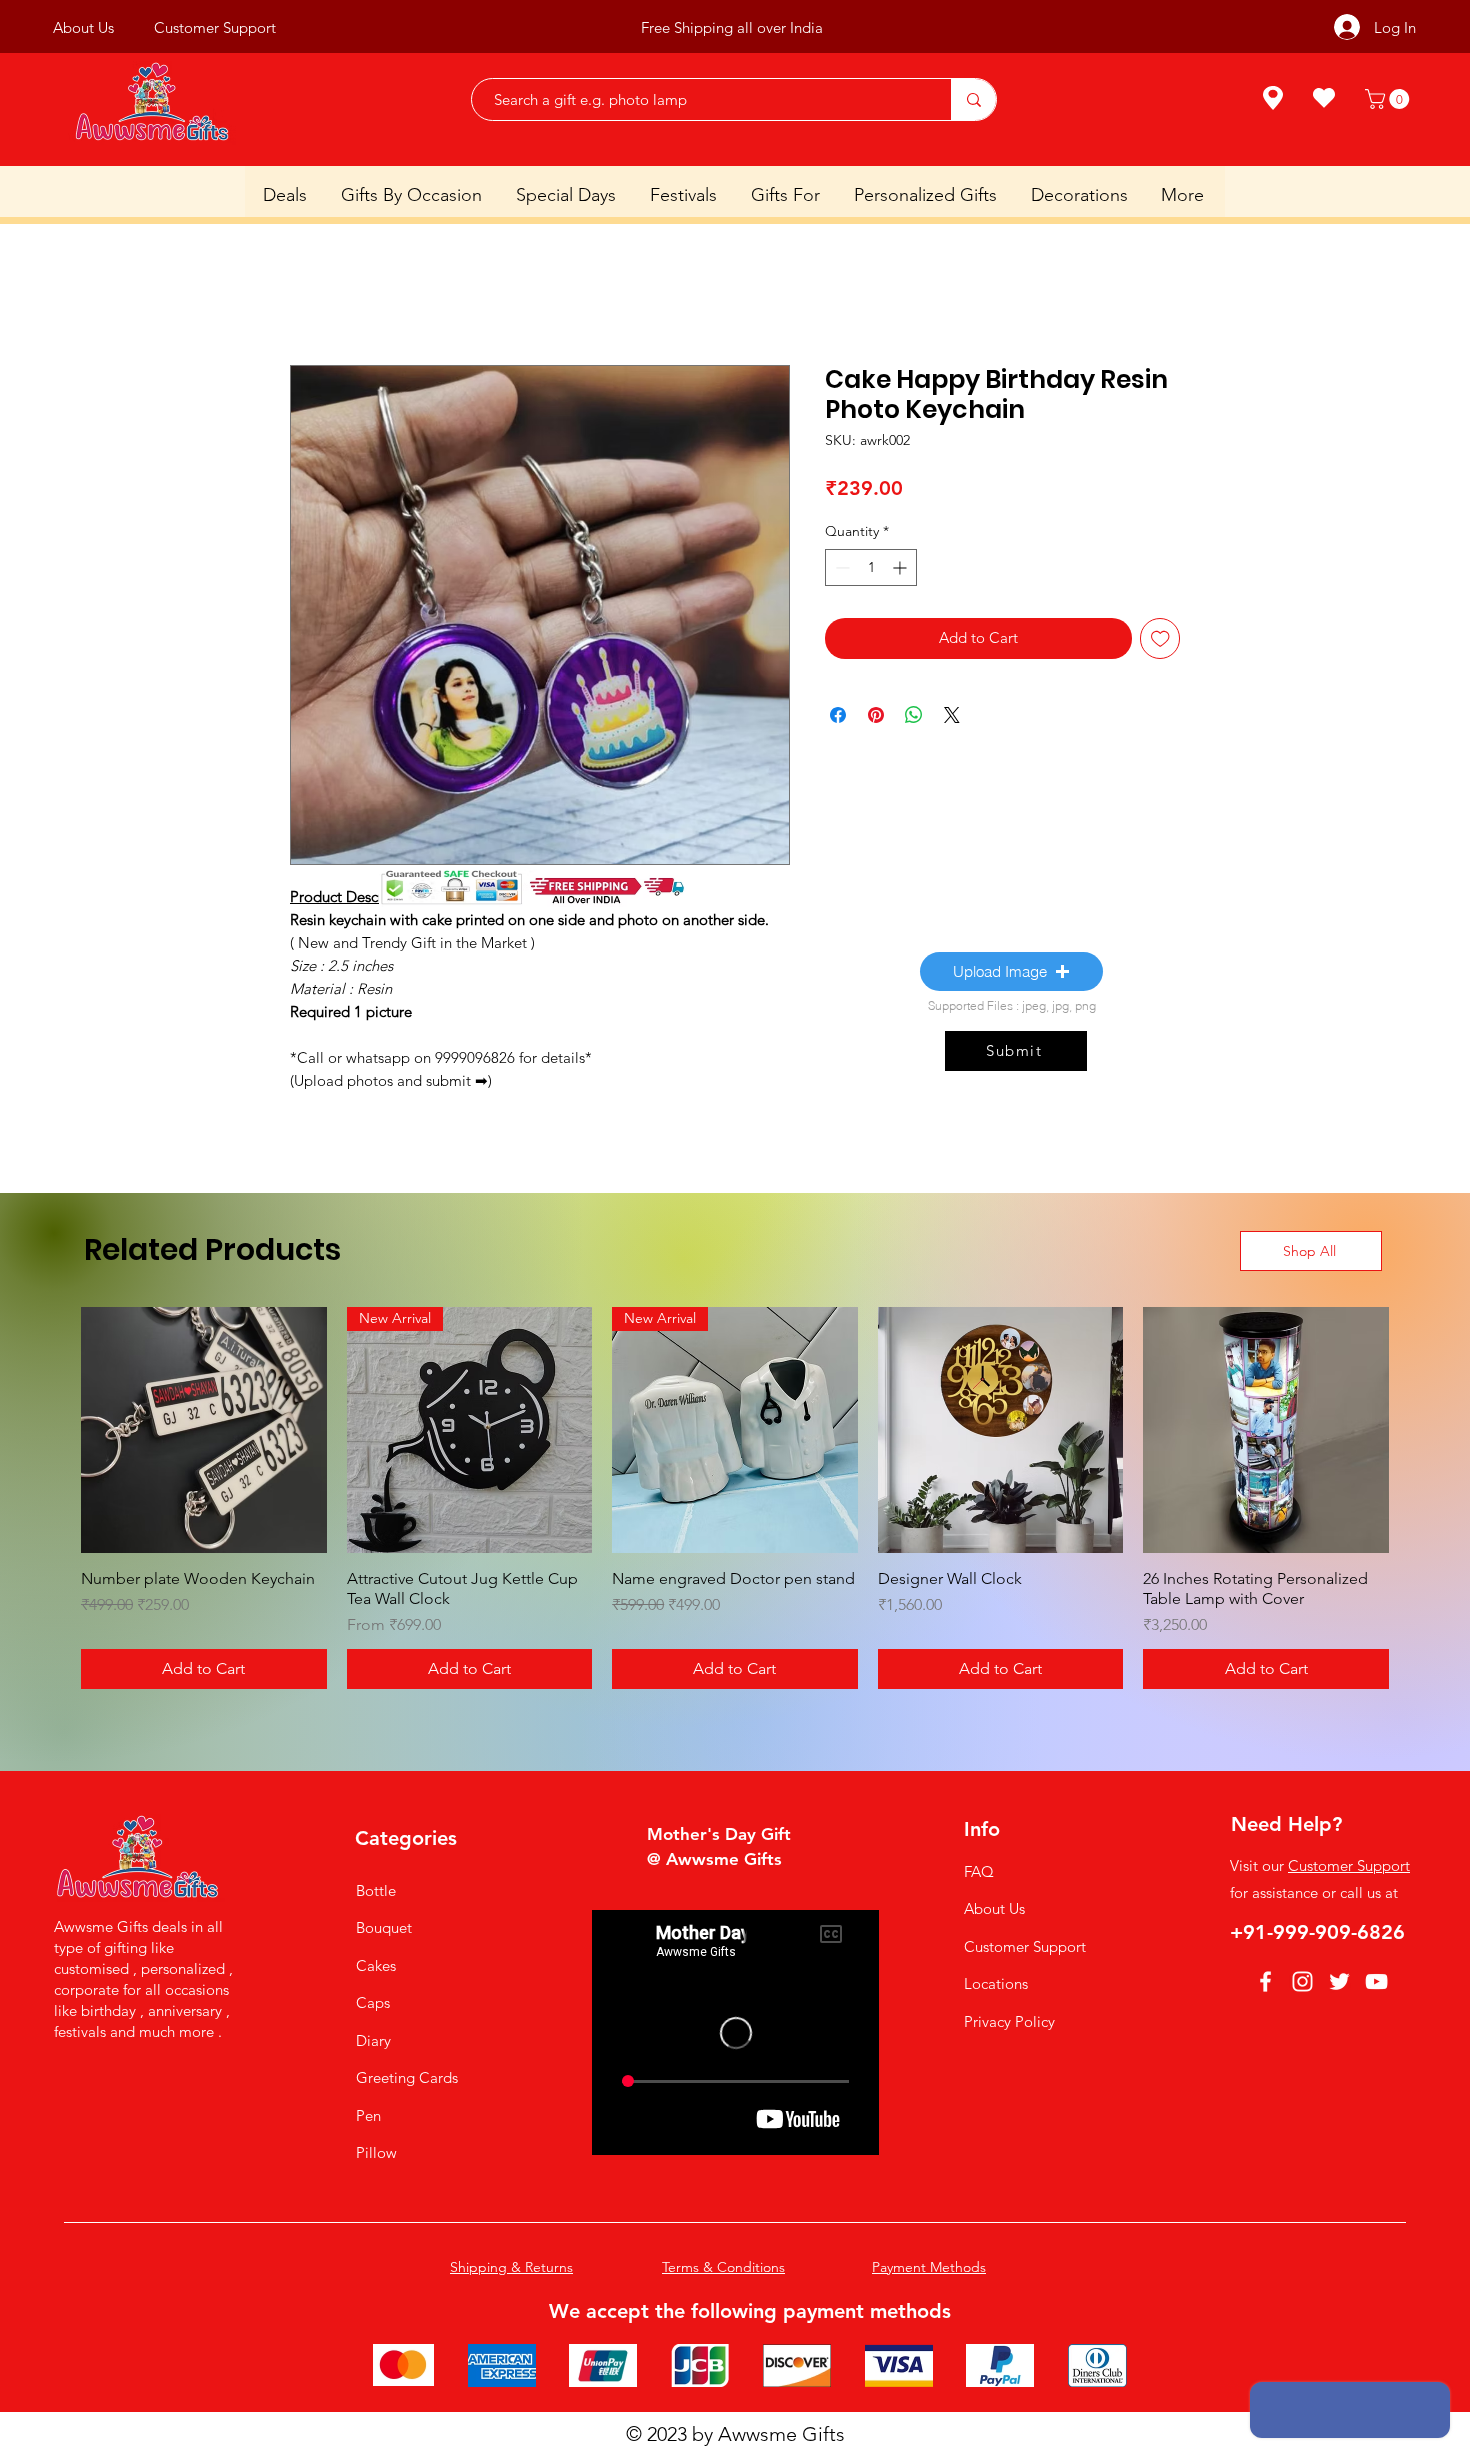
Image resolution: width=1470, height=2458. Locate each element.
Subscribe (836, 27)
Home (312, 295)
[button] (1389, 99)
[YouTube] (1376, 1984)
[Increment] (901, 570)
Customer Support (1025, 1949)
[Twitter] (1339, 1984)
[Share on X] (952, 718)
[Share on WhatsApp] (914, 718)
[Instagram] (1302, 1984)
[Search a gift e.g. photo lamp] (973, 99)
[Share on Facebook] (838, 718)
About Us (994, 1911)
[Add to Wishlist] (1160, 641)
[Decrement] (840, 570)
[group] (735, 1501)
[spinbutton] (871, 570)
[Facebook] (1265, 1984)
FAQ (979, 1874)
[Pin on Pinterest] (876, 718)
